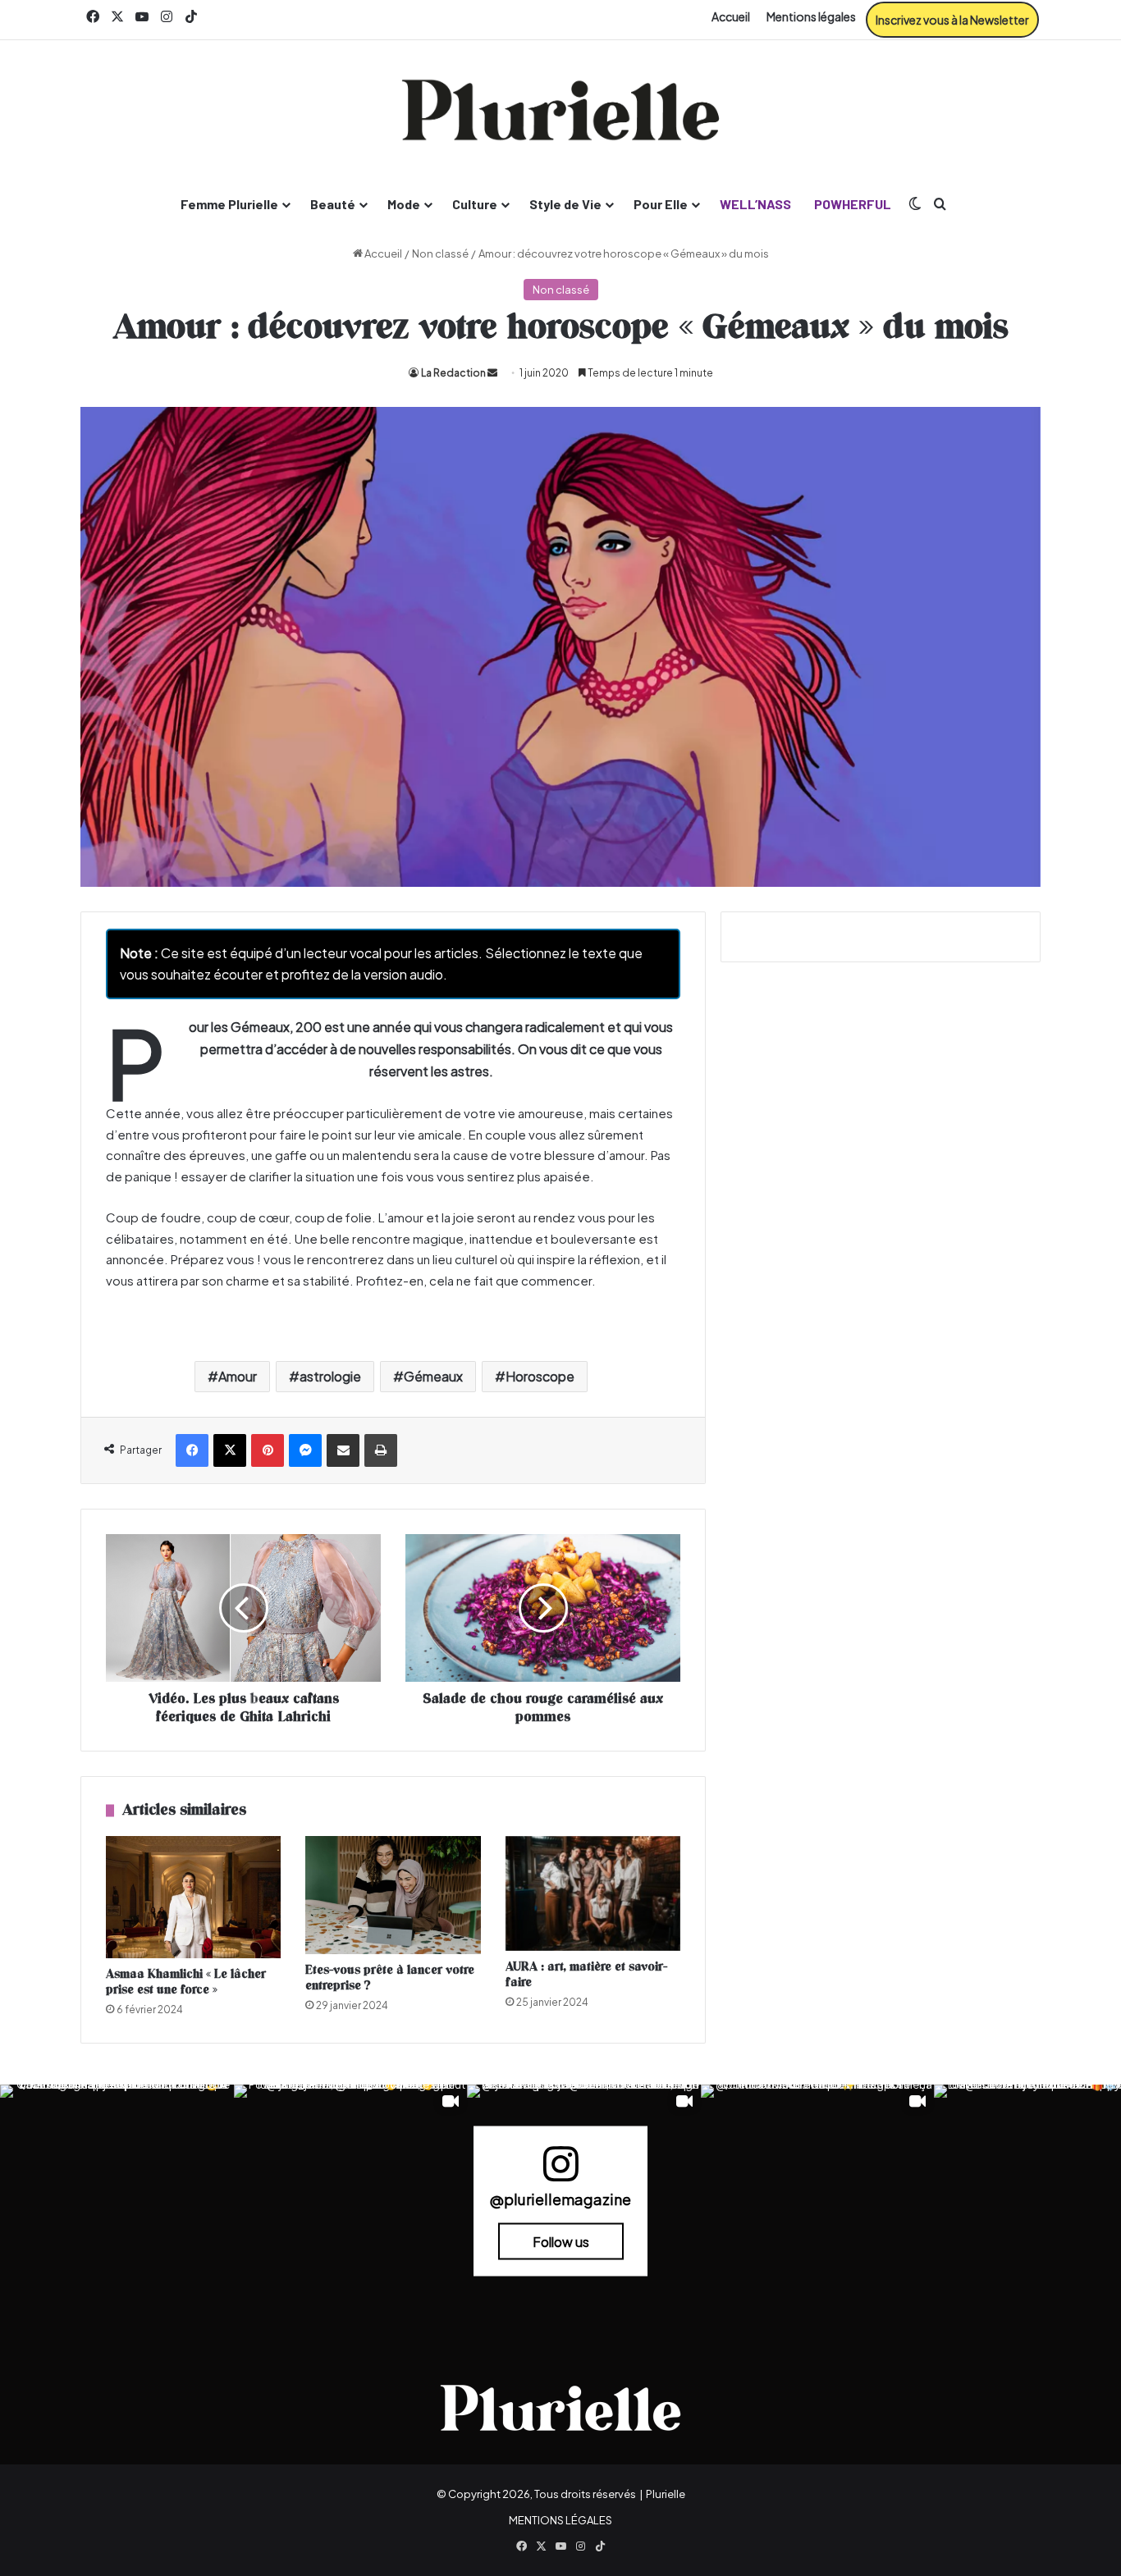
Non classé (440, 253)
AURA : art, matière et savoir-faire (586, 1975)
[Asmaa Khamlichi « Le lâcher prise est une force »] (193, 1897)
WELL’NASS (755, 204)
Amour (238, 1376)
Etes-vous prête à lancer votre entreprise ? (390, 1978)
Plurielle (666, 2494)
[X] (230, 1450)
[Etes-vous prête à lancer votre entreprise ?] (393, 1895)
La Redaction (453, 373)
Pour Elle (661, 204)
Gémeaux (433, 1376)
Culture (475, 204)
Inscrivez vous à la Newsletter (952, 20)
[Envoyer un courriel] (492, 373)
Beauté (333, 204)
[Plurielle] (560, 110)
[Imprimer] (381, 1450)
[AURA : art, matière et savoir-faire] (593, 1893)
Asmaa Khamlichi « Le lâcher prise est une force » (186, 1982)
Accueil (731, 16)
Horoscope (540, 1376)
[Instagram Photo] (117, 2201)
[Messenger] (305, 1450)
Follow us (561, 2242)
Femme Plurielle (229, 204)
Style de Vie (565, 204)
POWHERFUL (853, 204)
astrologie (330, 1376)
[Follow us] (560, 2171)
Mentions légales (811, 16)
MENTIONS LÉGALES (560, 2520)
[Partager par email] (343, 1450)
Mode (404, 204)
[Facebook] (192, 1450)
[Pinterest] (268, 1450)
